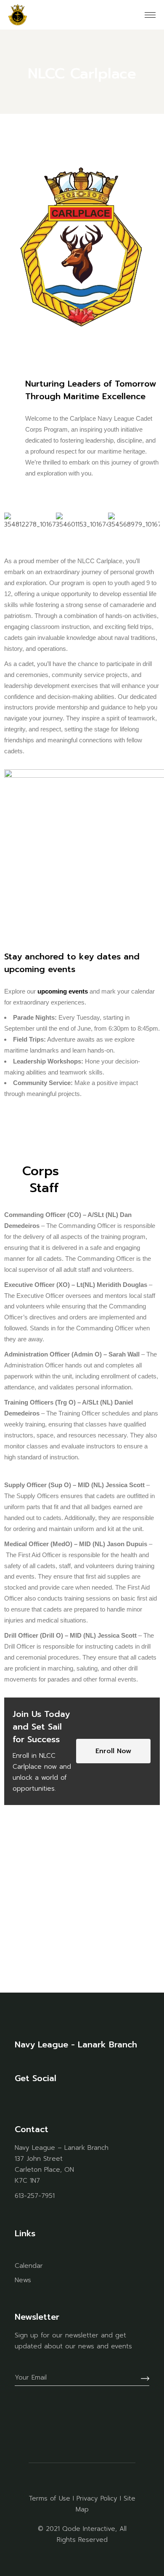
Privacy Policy (97, 2498)
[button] (12, 522)
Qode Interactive (89, 2529)
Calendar (29, 2266)
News (23, 2280)
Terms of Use (49, 2498)
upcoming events (63, 991)
